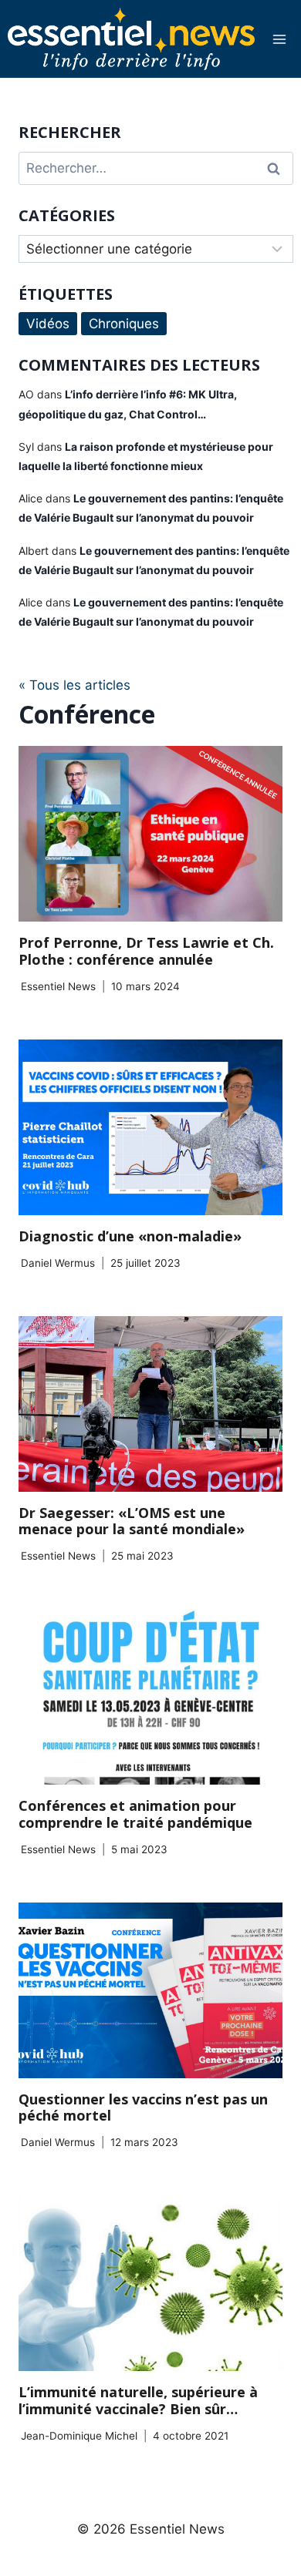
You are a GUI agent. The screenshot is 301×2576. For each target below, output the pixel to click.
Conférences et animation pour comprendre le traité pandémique (135, 1814)
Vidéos (48, 324)
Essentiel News (58, 986)
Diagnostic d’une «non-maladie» (130, 1236)
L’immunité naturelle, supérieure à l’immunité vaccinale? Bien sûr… (138, 2400)
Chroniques (124, 324)
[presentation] (150, 834)
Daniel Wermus (58, 1263)
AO (26, 394)
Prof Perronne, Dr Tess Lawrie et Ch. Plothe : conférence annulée (146, 951)
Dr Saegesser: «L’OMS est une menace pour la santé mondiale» (132, 1521)
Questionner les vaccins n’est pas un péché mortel (143, 2107)
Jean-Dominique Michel (79, 2436)
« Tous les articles (74, 685)
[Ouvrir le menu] (279, 39)
